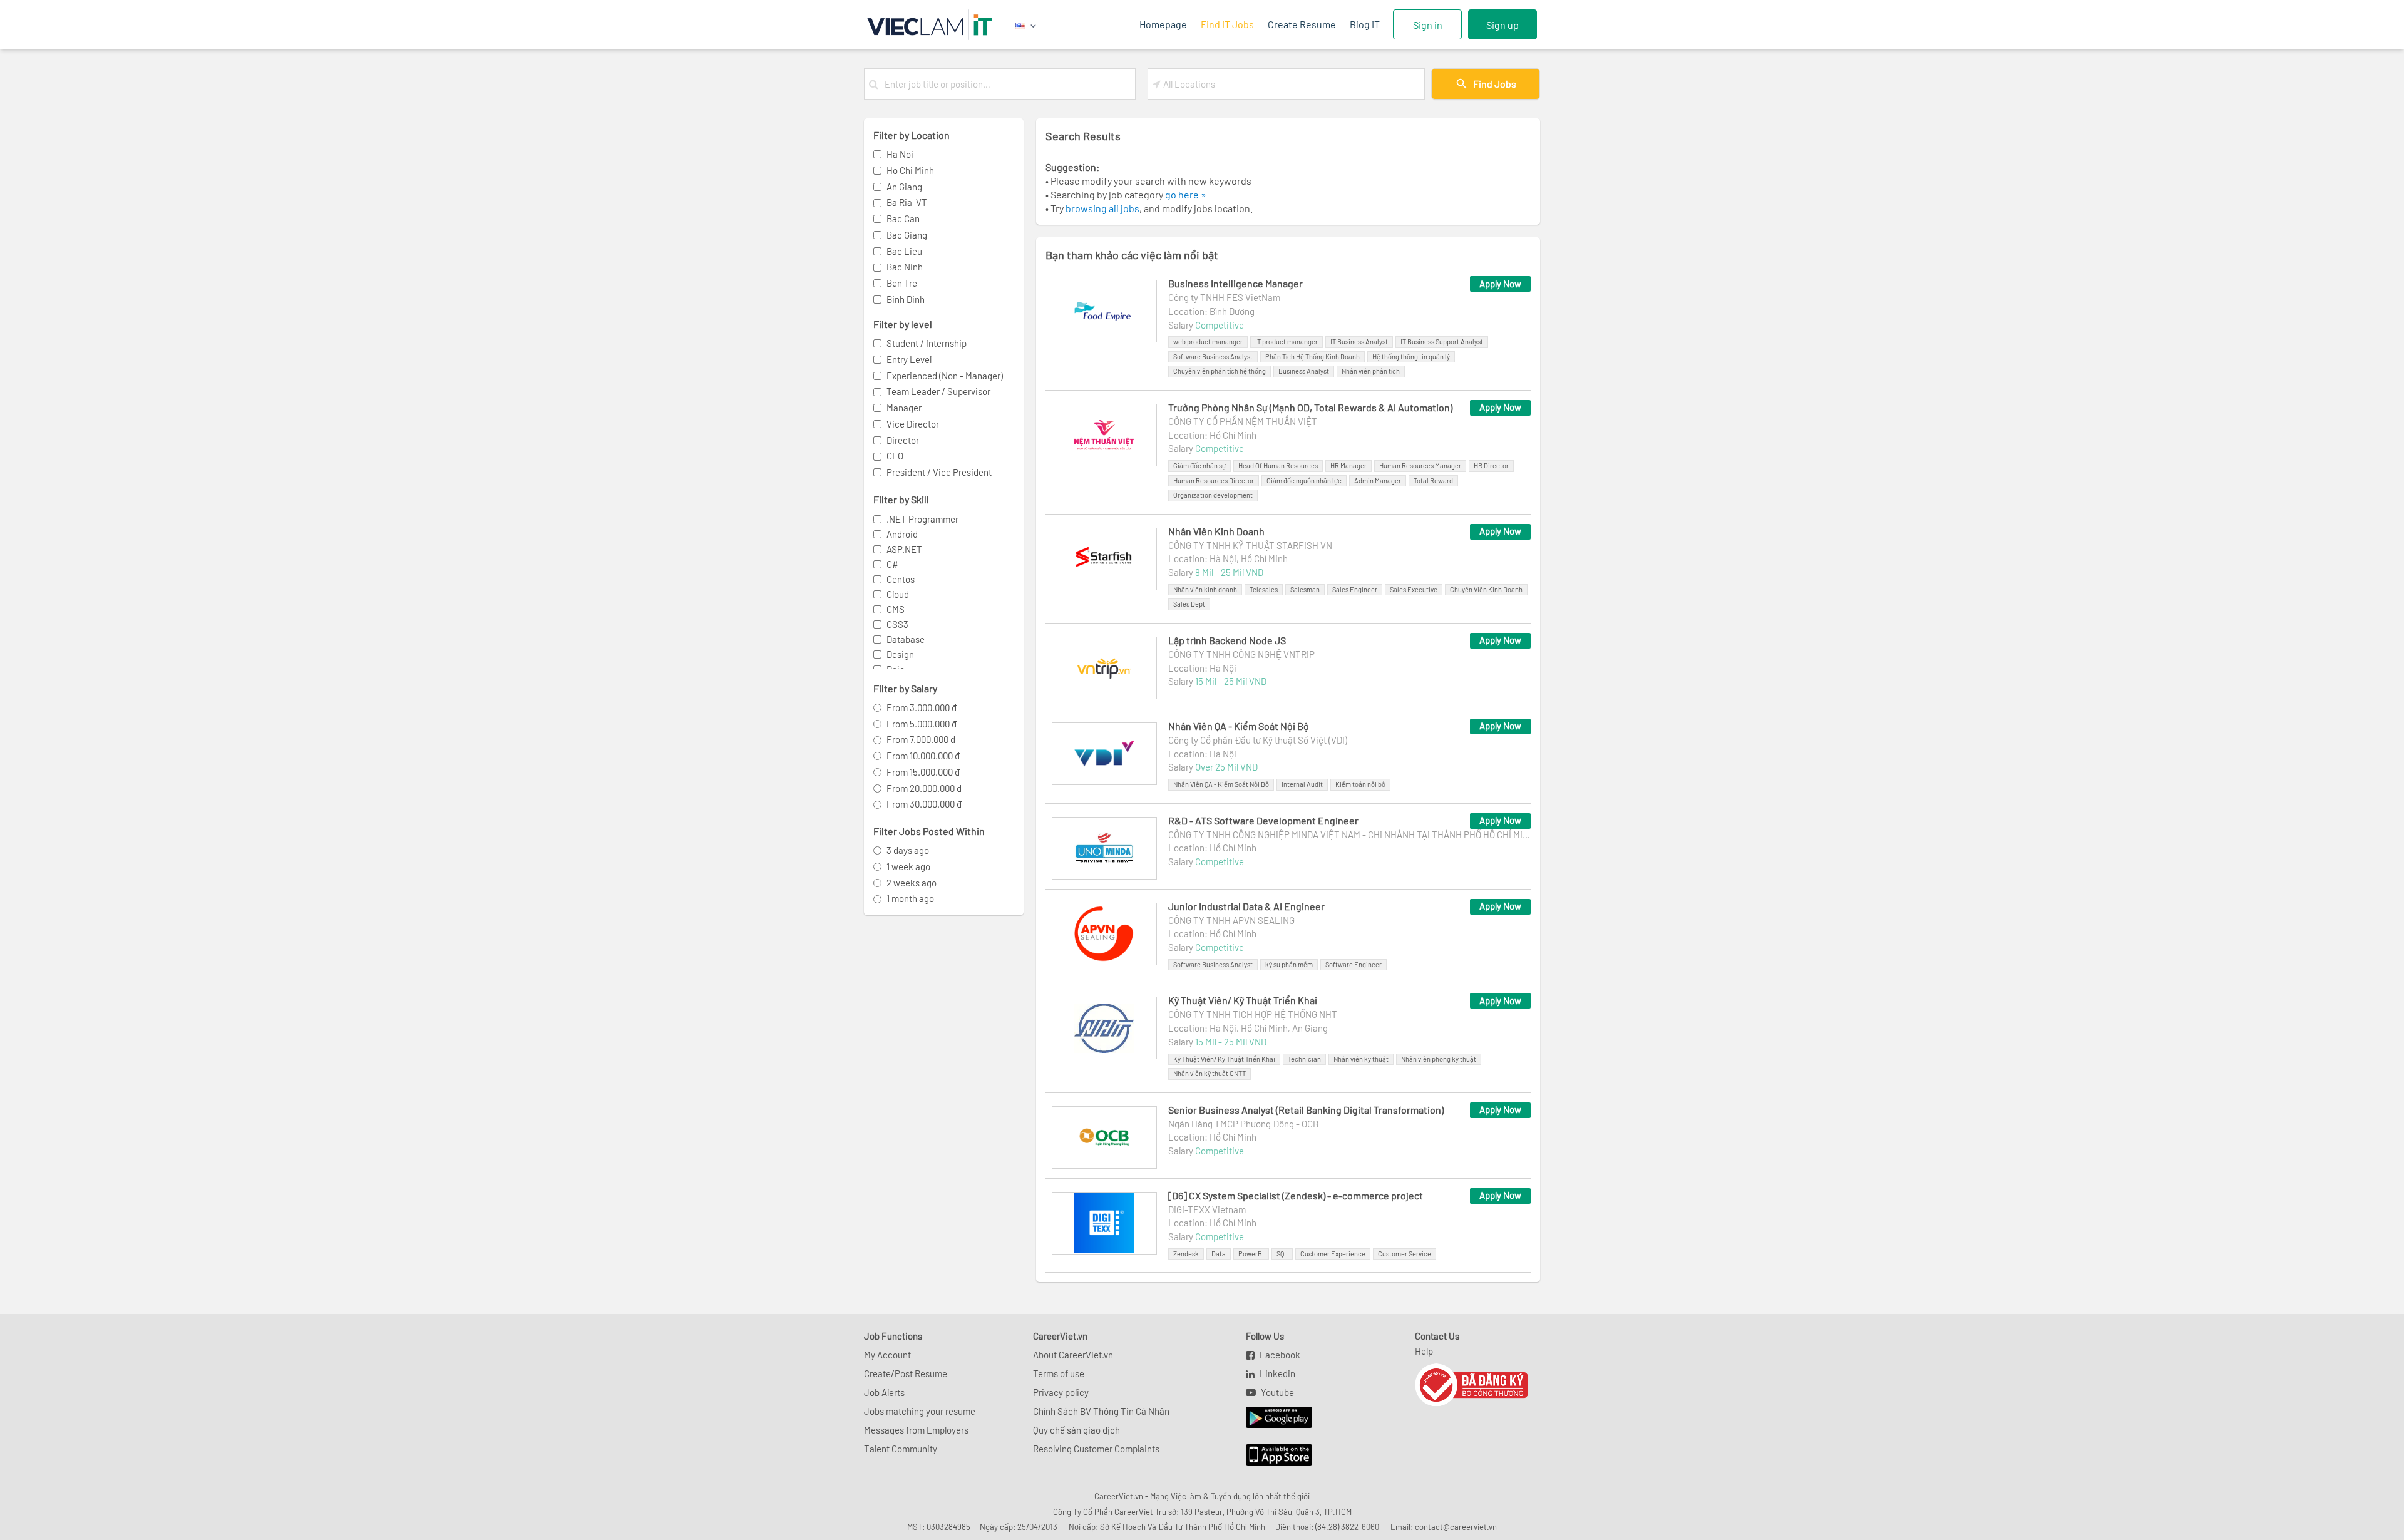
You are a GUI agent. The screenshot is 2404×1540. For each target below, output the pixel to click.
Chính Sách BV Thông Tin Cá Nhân (1101, 1411)
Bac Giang (907, 235)
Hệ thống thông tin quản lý (1411, 357)
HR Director (1491, 465)
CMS (896, 609)
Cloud (898, 594)
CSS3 (897, 624)
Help (1424, 1351)
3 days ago (908, 850)
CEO (895, 456)
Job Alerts (884, 1392)
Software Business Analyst (1213, 357)
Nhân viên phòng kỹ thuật (1439, 1059)
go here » (1186, 194)
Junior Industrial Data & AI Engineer (1246, 906)
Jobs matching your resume (920, 1411)
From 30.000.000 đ (924, 804)
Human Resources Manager (1420, 465)
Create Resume (1302, 24)
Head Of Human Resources (1278, 465)
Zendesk (1186, 1254)
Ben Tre (902, 283)
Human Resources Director (1214, 480)
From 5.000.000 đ (922, 724)
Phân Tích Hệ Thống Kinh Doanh (1312, 357)
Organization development (1213, 495)
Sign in (1428, 25)
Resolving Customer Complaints (1096, 1449)
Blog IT (1365, 24)
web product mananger (1208, 341)
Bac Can (903, 218)
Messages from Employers (916, 1430)
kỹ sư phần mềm (1289, 964)
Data (1219, 1254)
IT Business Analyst (1359, 341)
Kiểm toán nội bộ (1360, 784)
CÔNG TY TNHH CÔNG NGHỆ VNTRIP (1241, 654)
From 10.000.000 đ (923, 756)
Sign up (1503, 25)
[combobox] (1007, 84)
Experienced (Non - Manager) (945, 376)
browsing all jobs (1102, 208)
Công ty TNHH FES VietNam (1224, 297)
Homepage (1163, 24)
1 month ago (910, 898)
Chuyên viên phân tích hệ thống (1220, 371)
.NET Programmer (922, 519)
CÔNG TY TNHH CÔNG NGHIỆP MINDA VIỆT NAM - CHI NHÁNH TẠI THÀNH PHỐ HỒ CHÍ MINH (1349, 834)
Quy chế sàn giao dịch (1076, 1430)
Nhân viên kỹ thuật (1361, 1059)
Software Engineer (1354, 964)
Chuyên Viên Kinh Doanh (1486, 589)
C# (892, 564)
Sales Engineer (1355, 589)
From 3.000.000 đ (922, 707)
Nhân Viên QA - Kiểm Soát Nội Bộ (1239, 726)
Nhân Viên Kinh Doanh (1216, 531)
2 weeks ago (912, 883)
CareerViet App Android (1273, 1418)
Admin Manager (1378, 480)
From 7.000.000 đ (921, 739)
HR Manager (1348, 465)
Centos (901, 579)
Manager (904, 408)
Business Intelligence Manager (1235, 283)
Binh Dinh (906, 299)
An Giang (904, 187)
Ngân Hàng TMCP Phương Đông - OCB (1243, 1124)
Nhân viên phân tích (1371, 371)
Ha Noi (900, 154)
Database (906, 639)
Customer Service (1405, 1254)
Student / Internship (927, 343)
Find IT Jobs (1227, 24)
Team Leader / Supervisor (938, 391)
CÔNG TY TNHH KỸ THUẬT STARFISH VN (1250, 545)
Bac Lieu (904, 251)
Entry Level (909, 359)
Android (902, 534)
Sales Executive (1414, 589)
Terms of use (1059, 1373)
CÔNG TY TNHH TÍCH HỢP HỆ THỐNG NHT (1253, 1014)
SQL (1282, 1254)
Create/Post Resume (906, 1373)
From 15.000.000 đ (923, 772)
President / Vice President (939, 472)
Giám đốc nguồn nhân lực (1304, 480)
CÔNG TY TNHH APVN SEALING (1231, 920)
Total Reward (1433, 480)
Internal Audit (1302, 784)
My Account (887, 1355)
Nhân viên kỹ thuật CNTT (1210, 1073)
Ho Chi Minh (910, 170)
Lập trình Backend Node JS (1227, 640)
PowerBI (1251, 1254)
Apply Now (1500, 284)
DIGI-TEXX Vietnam (1207, 1209)
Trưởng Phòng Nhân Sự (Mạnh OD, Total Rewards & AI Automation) (1310, 407)
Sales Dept (1189, 604)
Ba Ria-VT (907, 202)
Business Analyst (1304, 371)
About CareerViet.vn (1073, 1355)
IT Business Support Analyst (1442, 341)
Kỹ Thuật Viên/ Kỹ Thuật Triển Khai (1243, 1000)
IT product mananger (1287, 341)
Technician (1304, 1059)
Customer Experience (1333, 1254)
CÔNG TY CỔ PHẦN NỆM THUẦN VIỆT (1243, 421)
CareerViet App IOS (1270, 1455)
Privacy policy (1061, 1392)
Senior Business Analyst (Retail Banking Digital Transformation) (1306, 1110)
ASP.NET (904, 549)
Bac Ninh (905, 267)
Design (900, 654)
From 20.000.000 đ (924, 788)
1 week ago (908, 866)
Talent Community (901, 1449)
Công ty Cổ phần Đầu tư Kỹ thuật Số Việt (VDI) (1258, 740)
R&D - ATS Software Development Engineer (1263, 820)
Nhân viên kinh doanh (1205, 589)
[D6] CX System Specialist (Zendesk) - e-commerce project (1296, 1195)
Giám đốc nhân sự (1199, 465)
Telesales (1264, 589)
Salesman (1305, 589)
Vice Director (913, 424)
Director (903, 440)
